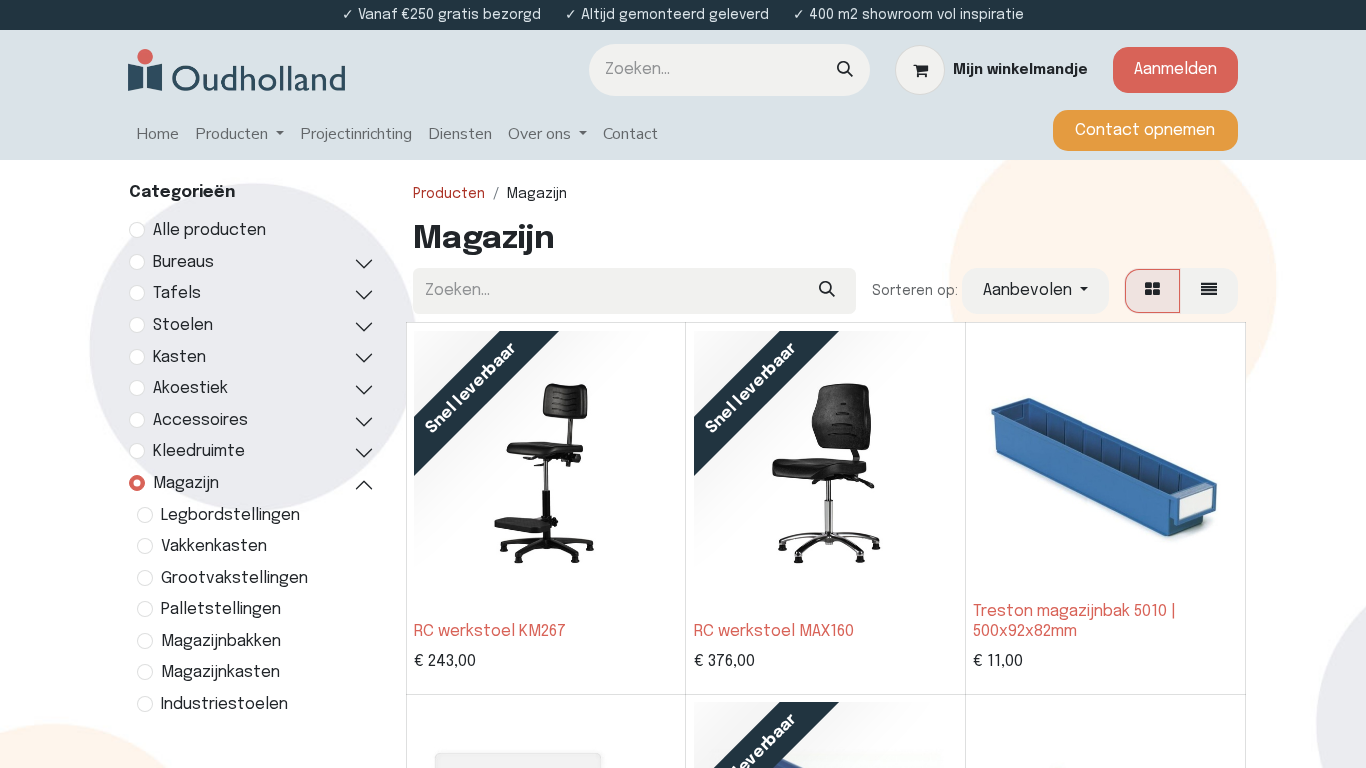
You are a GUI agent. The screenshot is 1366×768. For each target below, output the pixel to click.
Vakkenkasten (214, 546)
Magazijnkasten (220, 672)
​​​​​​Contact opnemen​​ (1145, 130)
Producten (449, 194)
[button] (1035, 291)
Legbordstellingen (230, 515)
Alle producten (209, 230)
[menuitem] (157, 135)
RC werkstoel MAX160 (774, 631)
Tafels (177, 293)
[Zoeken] (845, 70)
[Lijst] (1209, 291)
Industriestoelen (224, 704)
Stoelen (183, 325)
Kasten (179, 357)
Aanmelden (1175, 69)
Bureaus (183, 262)
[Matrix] (1152, 291)
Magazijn (186, 483)
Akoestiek (190, 388)
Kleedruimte (199, 451)
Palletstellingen (221, 609)
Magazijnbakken (221, 641)
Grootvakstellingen (234, 578)
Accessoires (200, 420)
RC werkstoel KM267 (490, 631)
